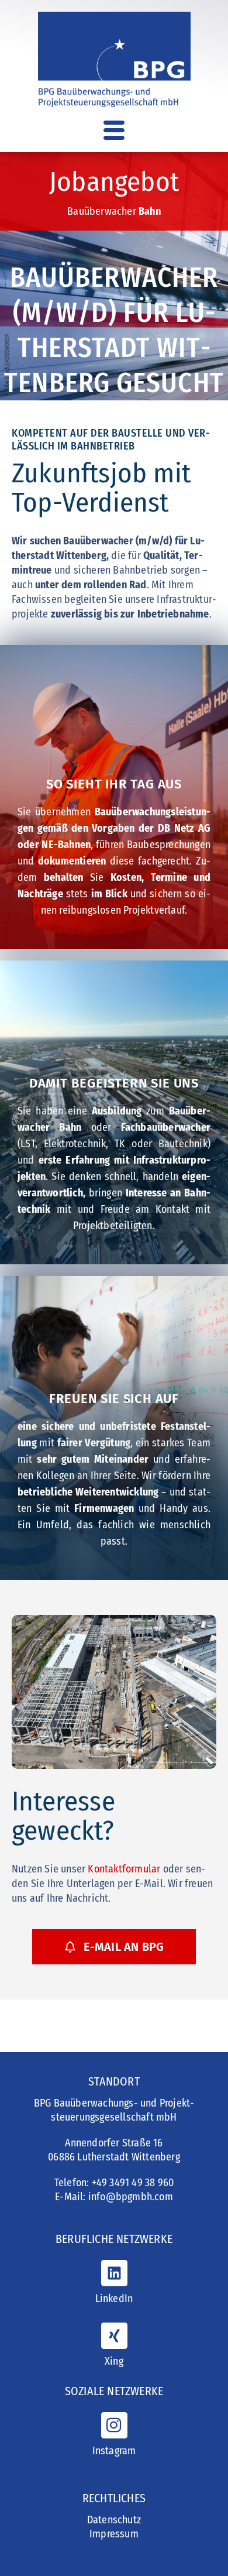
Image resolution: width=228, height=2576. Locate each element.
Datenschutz (114, 2520)
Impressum (114, 2534)
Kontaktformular (124, 1869)
